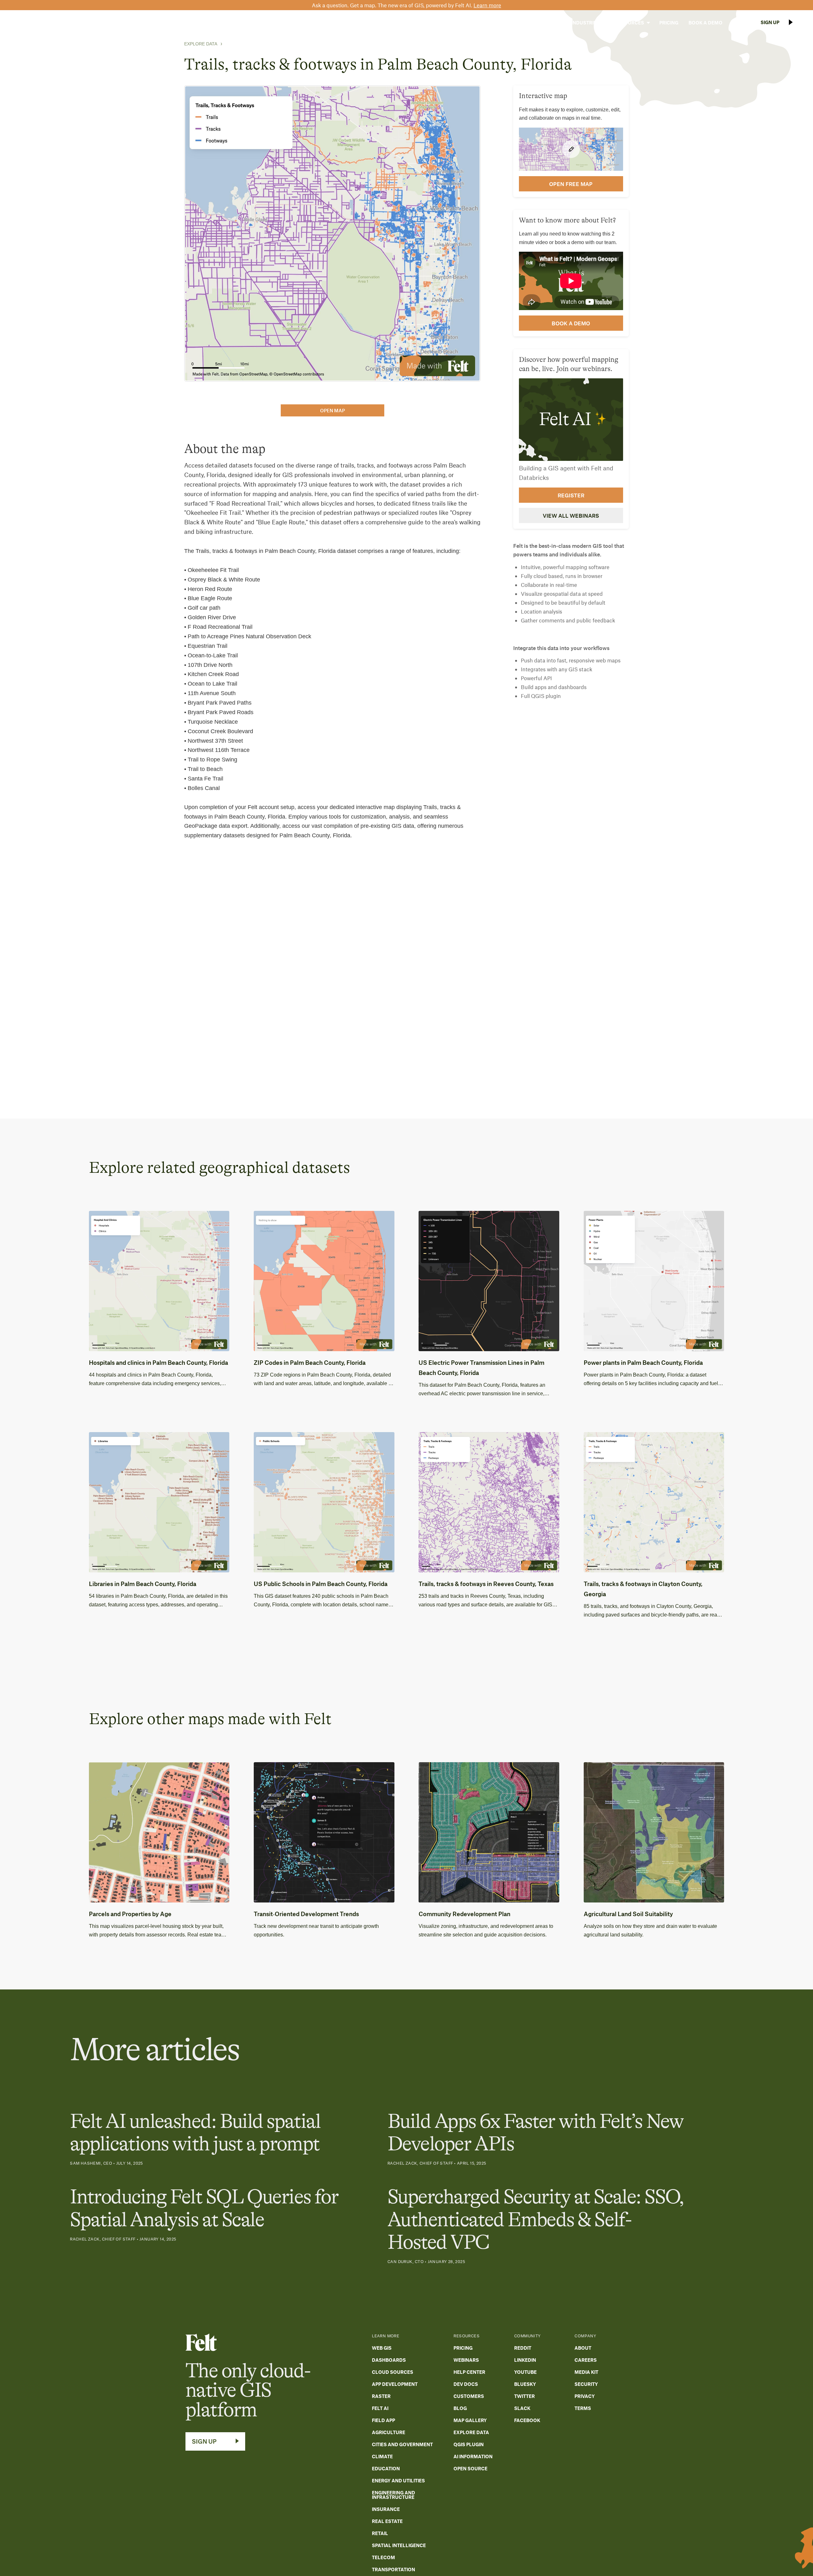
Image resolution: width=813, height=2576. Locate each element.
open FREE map (571, 183)
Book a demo (571, 323)
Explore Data (201, 44)
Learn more (487, 5)
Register (571, 495)
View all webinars (571, 515)
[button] (546, 23)
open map (333, 410)
